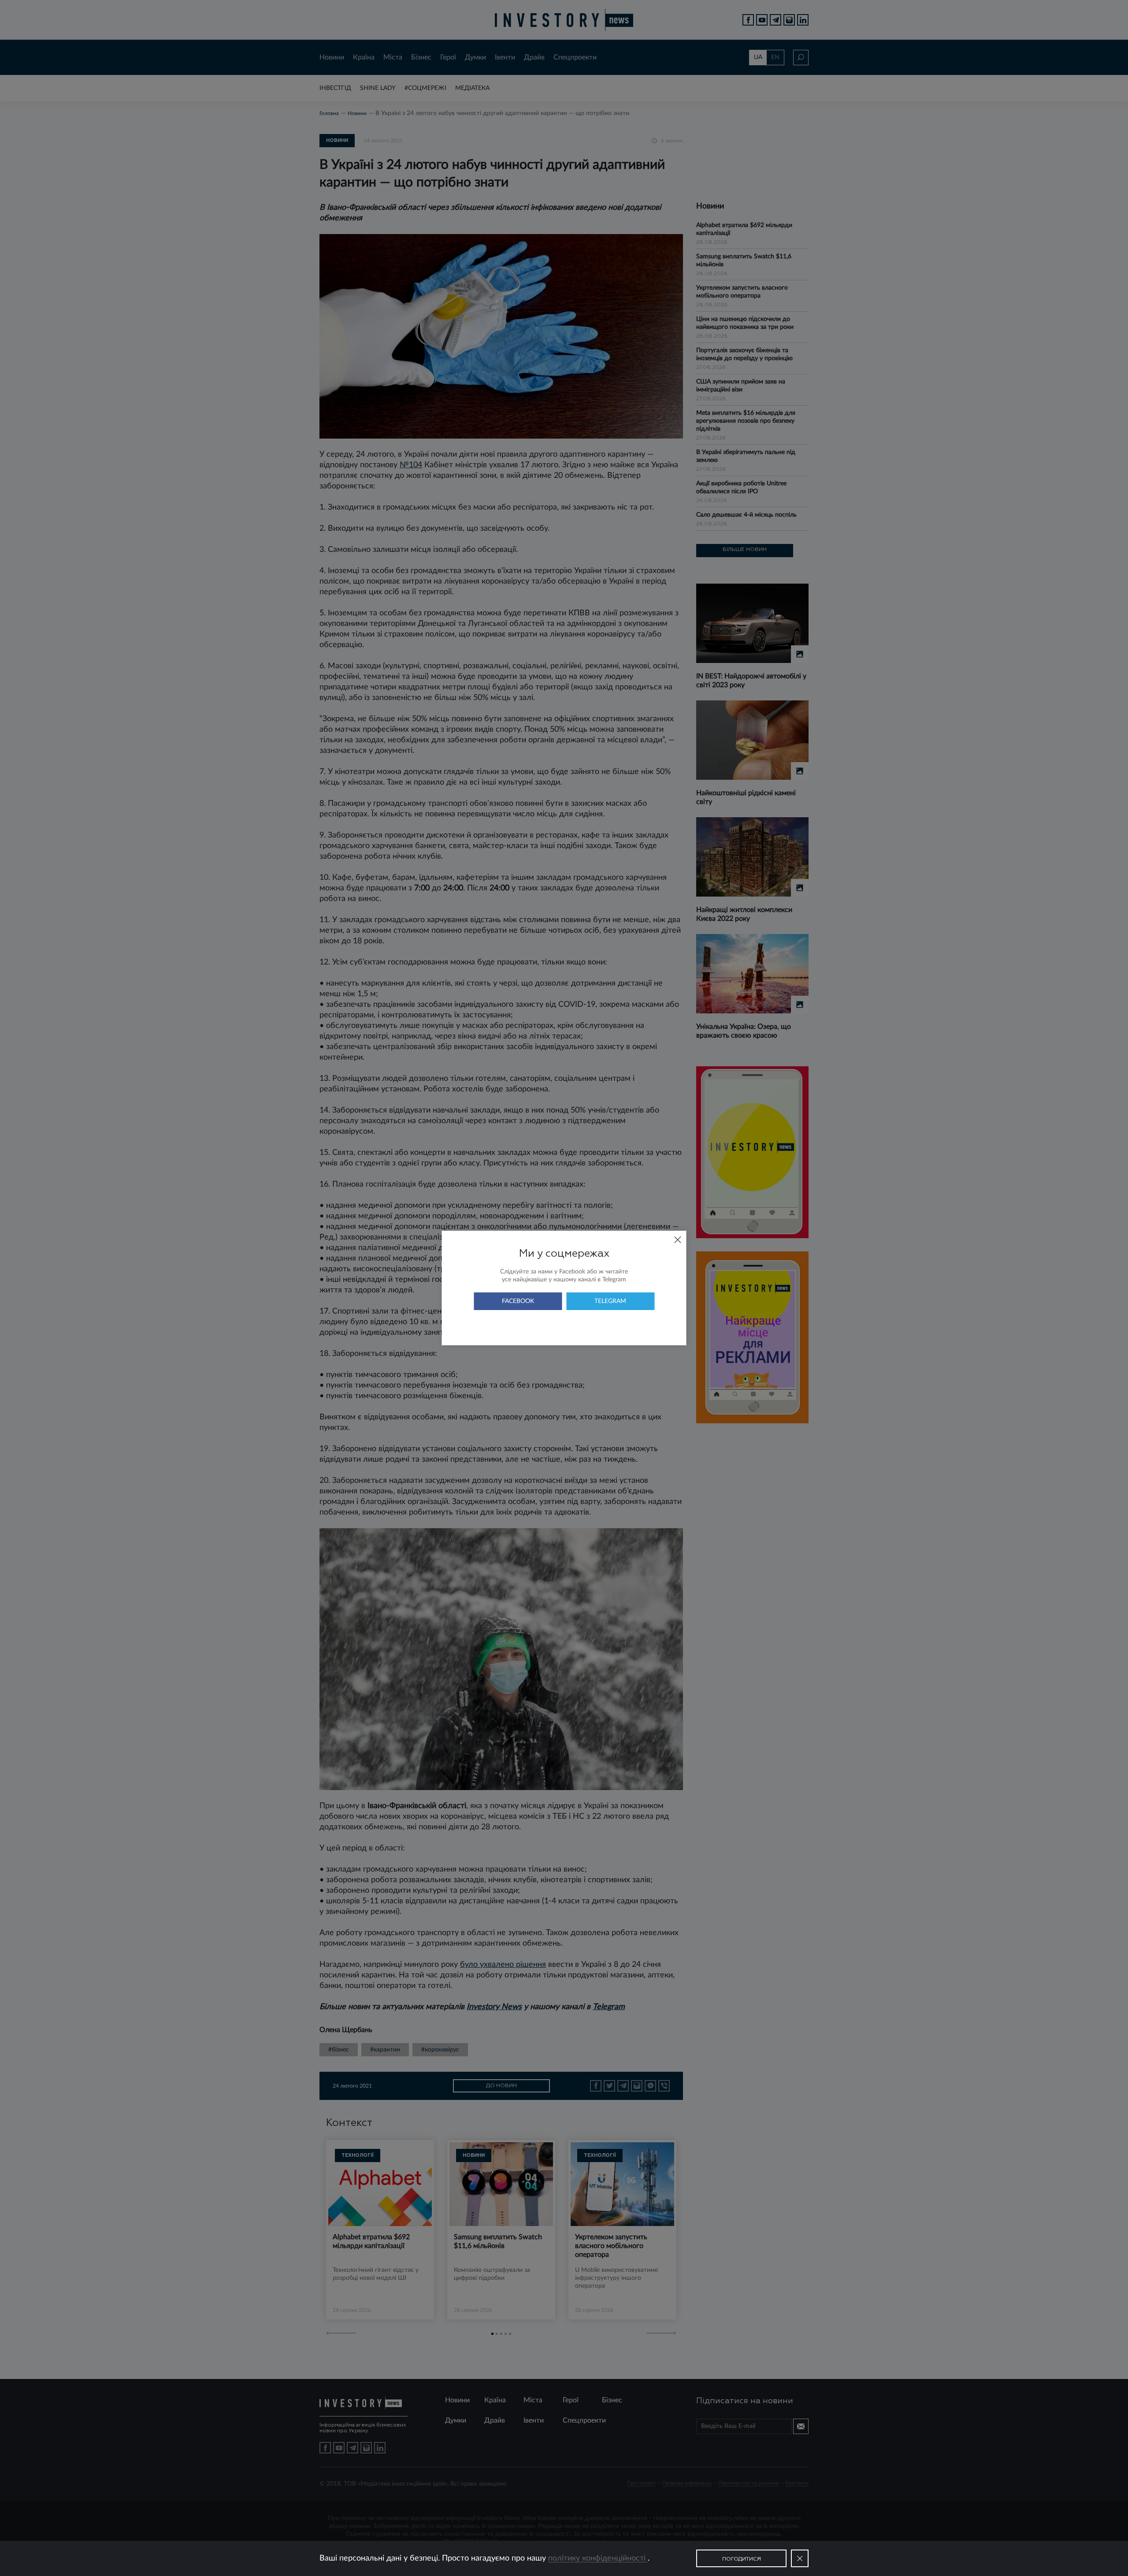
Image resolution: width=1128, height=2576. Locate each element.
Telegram (610, 1301)
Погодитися (742, 2559)
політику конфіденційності (598, 2558)
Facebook (518, 1301)
